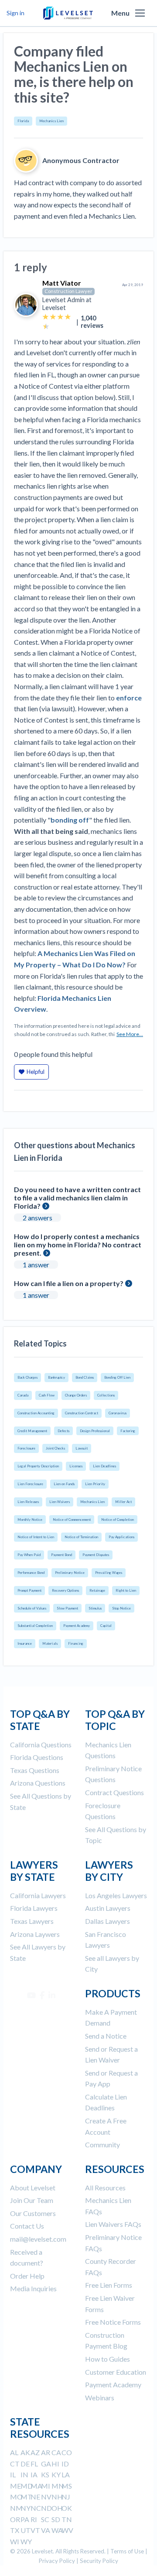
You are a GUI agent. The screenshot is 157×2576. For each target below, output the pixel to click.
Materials (50, 1643)
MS (67, 2486)
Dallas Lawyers (108, 1921)
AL (14, 2452)
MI (46, 2486)
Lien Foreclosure (30, 1484)
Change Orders (76, 1395)
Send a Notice (106, 2036)
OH (57, 2508)
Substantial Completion (35, 1626)
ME (15, 2486)
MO (16, 2497)
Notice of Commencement (72, 1520)
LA (66, 2474)
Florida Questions (37, 1757)
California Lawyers (38, 1895)
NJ (66, 2497)
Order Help (27, 2276)
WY (26, 2541)
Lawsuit (82, 1448)
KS (45, 2474)
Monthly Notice (30, 1520)
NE (35, 2497)
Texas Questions (35, 1770)
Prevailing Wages (109, 1573)
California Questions (41, 1745)
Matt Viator (62, 283)
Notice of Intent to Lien (36, 1537)
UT (26, 2530)
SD (56, 2519)
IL (13, 2474)
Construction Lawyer (68, 291)
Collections (106, 1395)
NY (26, 2508)
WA (57, 2530)
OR (15, 2519)
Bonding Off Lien (117, 1377)
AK (25, 2452)
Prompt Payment (29, 1590)
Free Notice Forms (113, 2322)
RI (34, 2519)
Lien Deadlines (104, 1466)
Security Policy (99, 2561)
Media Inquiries (33, 2288)
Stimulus (95, 1608)
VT (35, 2530)
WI (15, 2541)
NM (16, 2508)
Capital (106, 1626)
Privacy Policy (57, 2561)
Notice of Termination (81, 1537)
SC (45, 2519)
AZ (35, 2452)
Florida (23, 121)
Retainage (97, 1590)
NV (46, 2497)
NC (36, 2508)
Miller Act (123, 1502)
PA (25, 2519)
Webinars (100, 2398)
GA (46, 2464)
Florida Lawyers (34, 1908)
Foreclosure (26, 1448)
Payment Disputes (96, 1555)
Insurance (25, 1643)
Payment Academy (77, 1626)
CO (67, 2452)
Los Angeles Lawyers (116, 1895)
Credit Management (32, 1431)
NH (57, 2497)
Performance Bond (31, 1573)
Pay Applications (121, 1537)
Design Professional (95, 1431)
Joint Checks (55, 1448)
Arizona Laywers (35, 1934)
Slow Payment (67, 1608)
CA (56, 2452)
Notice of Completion (118, 1520)
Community (102, 2144)
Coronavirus (118, 1413)
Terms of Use (127, 2551)
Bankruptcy (56, 1377)
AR (46, 2452)
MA (36, 2486)
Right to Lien (126, 1590)
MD (27, 2486)
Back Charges (27, 1377)
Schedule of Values (32, 1608)
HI (55, 2464)
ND (46, 2508)
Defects (63, 1431)
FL (34, 2464)
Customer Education (116, 2372)
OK (67, 2508)
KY (56, 2474)
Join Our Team (32, 2200)
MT (26, 2497)
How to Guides (108, 2359)
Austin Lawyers (108, 1908)
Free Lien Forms (109, 2285)
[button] (140, 13)
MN (58, 2486)
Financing (76, 1643)
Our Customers (33, 2213)
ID (65, 2464)
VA (46, 2530)
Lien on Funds (64, 1484)
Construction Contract (82, 1413)
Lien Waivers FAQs (113, 2224)
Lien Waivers (60, 1502)
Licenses (76, 1466)
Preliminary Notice (70, 1573)
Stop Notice (121, 1608)
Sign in (15, 13)
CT (15, 2464)
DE (25, 2464)
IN (24, 2474)
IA (34, 2474)
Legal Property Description (38, 1466)
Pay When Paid (29, 1555)
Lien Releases (28, 1502)
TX (15, 2530)
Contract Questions (114, 1792)
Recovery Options (65, 1590)
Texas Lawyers (32, 1921)
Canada (23, 1395)
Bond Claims (85, 1377)
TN (67, 2519)
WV (67, 2530)
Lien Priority (95, 1484)
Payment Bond (61, 1555)
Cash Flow (47, 1395)
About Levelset (33, 2188)
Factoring (128, 1431)
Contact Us (27, 2226)
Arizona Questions (38, 1783)
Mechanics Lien (51, 121)
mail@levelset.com (38, 2239)
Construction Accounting (36, 1413)
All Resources (105, 2188)
